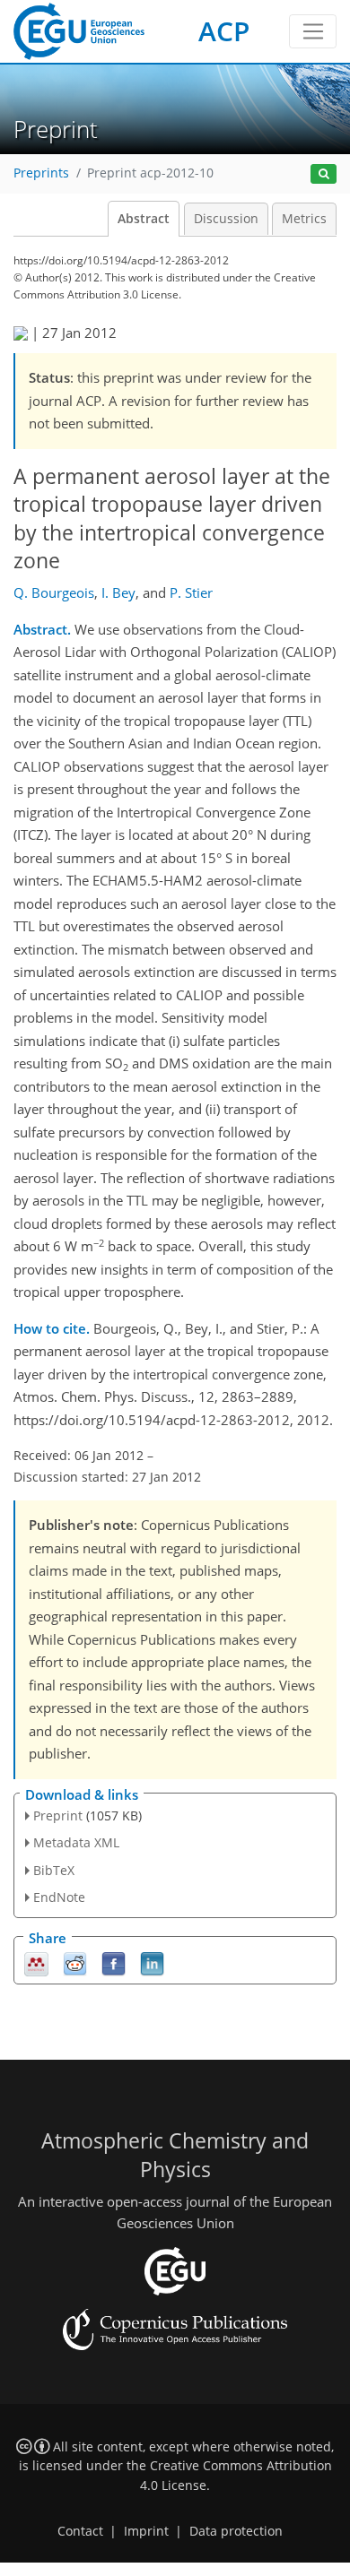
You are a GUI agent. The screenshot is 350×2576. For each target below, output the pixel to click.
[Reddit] (75, 1962)
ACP (224, 31)
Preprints (41, 173)
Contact (80, 2531)
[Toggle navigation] (313, 31)
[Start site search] (324, 174)
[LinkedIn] (152, 1962)
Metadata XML (76, 1842)
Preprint (58, 1815)
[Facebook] (114, 1962)
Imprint (146, 2531)
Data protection (236, 2531)
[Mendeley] (36, 1962)
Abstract (144, 219)
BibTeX (54, 1870)
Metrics (304, 219)
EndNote (59, 1897)
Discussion (226, 219)
